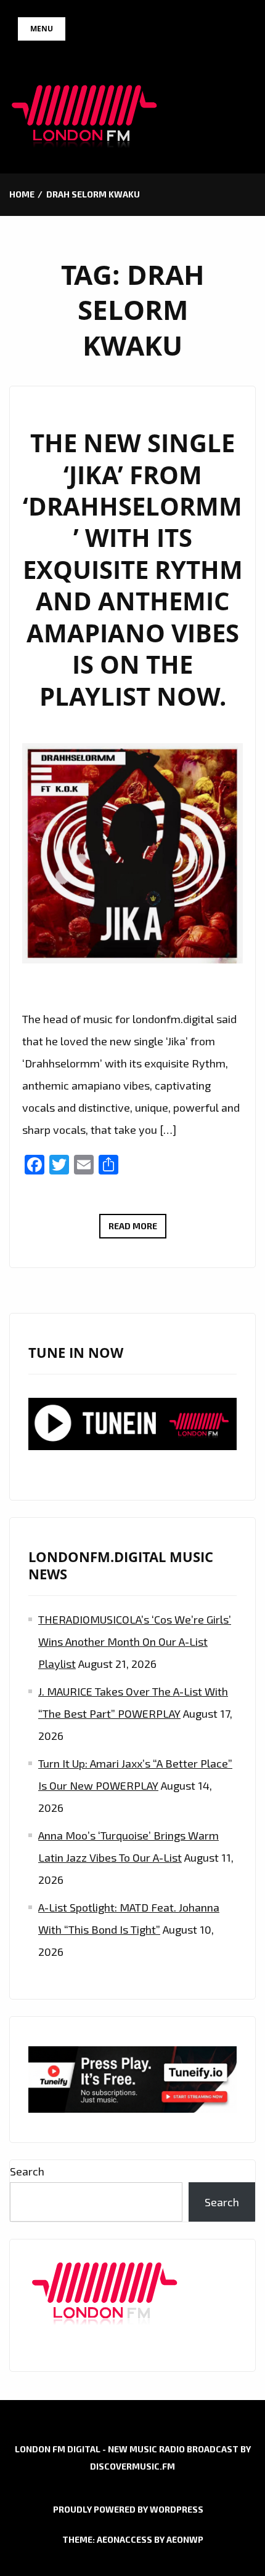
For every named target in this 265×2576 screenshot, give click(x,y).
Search (27, 2171)
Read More (137, 1229)
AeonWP (185, 2539)
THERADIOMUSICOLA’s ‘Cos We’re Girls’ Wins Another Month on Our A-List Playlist (135, 1641)
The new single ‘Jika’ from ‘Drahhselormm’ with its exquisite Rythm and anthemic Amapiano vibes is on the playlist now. (133, 570)
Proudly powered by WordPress (128, 2509)
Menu (42, 29)
